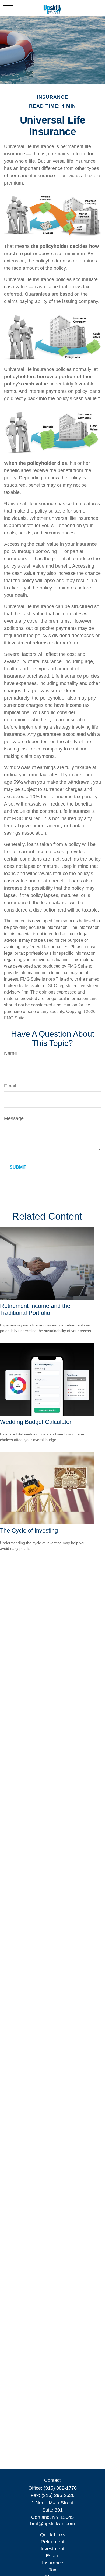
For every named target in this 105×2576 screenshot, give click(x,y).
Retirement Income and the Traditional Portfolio (35, 1309)
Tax (52, 2570)
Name (10, 1053)
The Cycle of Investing (29, 1531)
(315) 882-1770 (60, 2488)
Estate (53, 2556)
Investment (52, 2549)
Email (10, 1086)
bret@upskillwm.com (52, 2524)
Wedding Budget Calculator (36, 1422)
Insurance (53, 2563)
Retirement (52, 2542)
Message (14, 1118)
